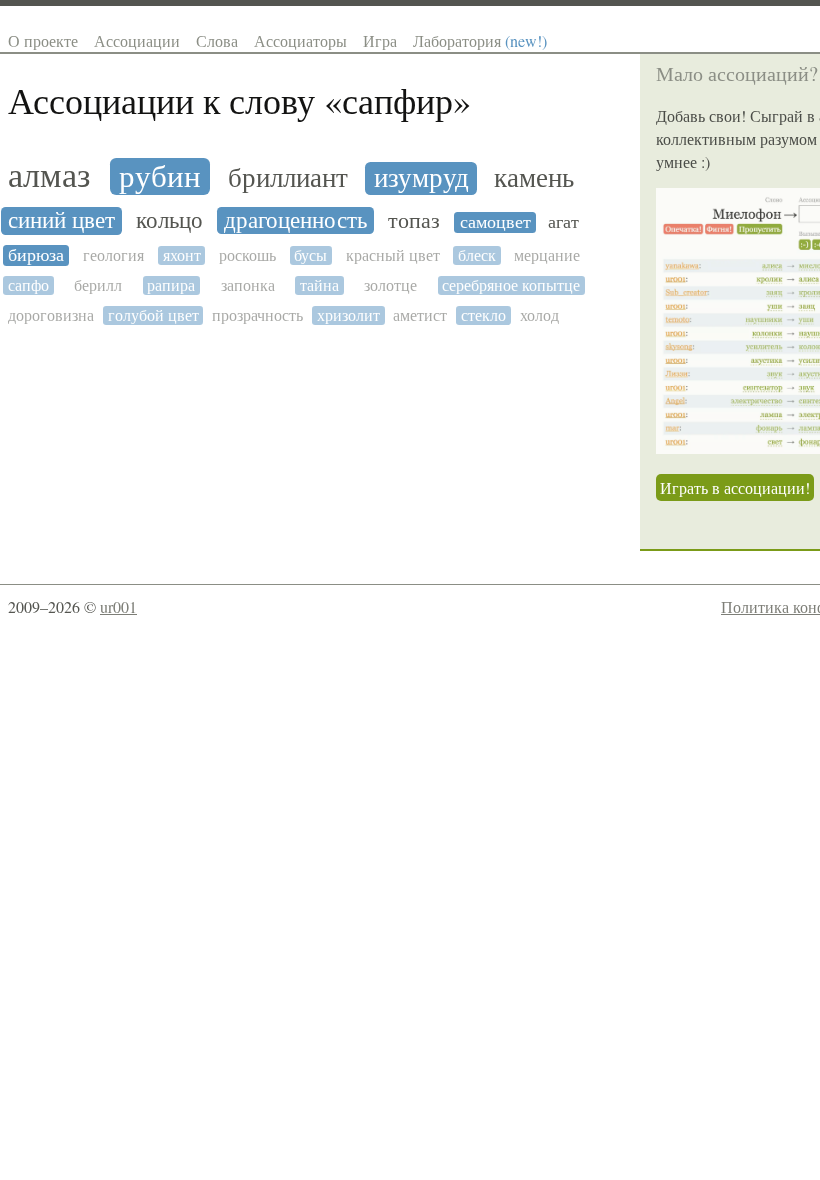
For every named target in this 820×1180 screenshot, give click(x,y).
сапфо (28, 285)
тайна (319, 285)
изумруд (421, 178)
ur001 (118, 606)
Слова (217, 40)
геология (113, 255)
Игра (380, 40)
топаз (414, 221)
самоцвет (495, 222)
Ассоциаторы (300, 40)
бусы (310, 255)
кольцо (169, 220)
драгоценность (295, 220)
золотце (390, 285)
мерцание (547, 255)
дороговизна (51, 315)
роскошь (247, 255)
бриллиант (288, 178)
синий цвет (61, 221)
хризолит (348, 315)
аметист (420, 315)
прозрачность (257, 315)
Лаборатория (480, 40)
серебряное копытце (511, 285)
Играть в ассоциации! (735, 487)
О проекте (43, 40)
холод (539, 315)
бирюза (36, 255)
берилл (98, 285)
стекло (483, 315)
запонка (248, 285)
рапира (171, 285)
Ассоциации (137, 40)
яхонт (182, 255)
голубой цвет (153, 315)
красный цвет (393, 255)
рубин (160, 176)
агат (563, 222)
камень (534, 178)
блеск (477, 255)
